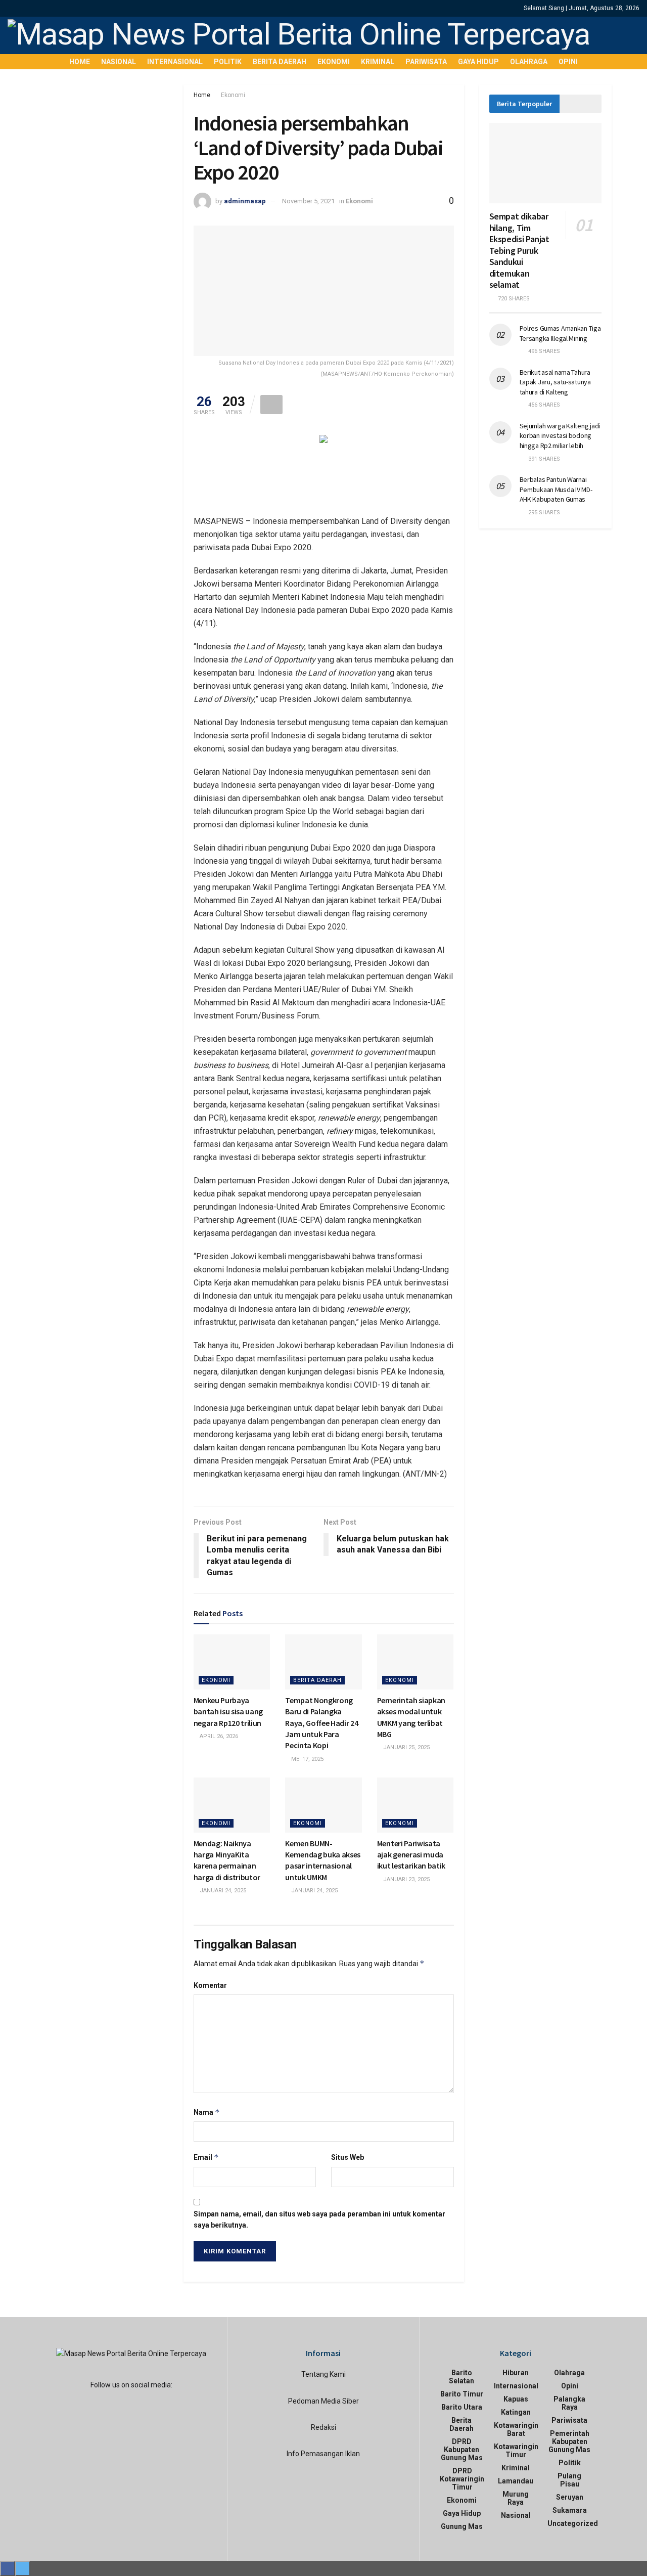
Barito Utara (462, 2407)
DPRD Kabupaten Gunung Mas (462, 2450)
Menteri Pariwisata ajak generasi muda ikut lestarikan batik (411, 1855)
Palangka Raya (569, 2403)
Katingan (516, 2412)
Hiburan (516, 2373)
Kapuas (516, 2399)
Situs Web (348, 2157)
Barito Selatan (461, 2377)
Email (206, 2157)
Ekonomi (334, 62)
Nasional (119, 62)
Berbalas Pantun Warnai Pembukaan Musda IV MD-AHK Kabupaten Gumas (556, 489)
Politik (228, 62)
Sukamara (570, 2510)
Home (80, 62)
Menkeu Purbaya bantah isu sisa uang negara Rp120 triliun (228, 1712)
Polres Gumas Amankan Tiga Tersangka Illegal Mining (560, 333)
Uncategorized (573, 2523)
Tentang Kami (323, 2374)
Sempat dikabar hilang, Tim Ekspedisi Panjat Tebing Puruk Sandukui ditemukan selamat (519, 250)
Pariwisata (426, 62)
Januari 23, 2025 (406, 1879)
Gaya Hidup (478, 62)
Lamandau (516, 2481)
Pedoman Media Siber (323, 2401)
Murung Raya (516, 2498)
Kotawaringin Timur (516, 2451)
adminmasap (245, 201)
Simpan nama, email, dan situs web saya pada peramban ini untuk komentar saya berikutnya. (319, 2219)
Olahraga (529, 62)
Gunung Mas (462, 2526)
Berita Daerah (280, 62)
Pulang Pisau (569, 2480)
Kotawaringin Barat (516, 2429)
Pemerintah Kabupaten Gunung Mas (569, 2441)
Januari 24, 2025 (222, 1891)
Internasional (175, 62)
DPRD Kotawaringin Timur (462, 2479)
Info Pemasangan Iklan (323, 2454)
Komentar (210, 1985)
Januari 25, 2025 (406, 1747)
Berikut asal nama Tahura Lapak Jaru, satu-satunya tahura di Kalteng (555, 382)
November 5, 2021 (308, 201)
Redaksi (323, 2427)
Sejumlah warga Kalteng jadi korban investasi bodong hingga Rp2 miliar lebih (560, 436)
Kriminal (378, 62)
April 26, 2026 (218, 1736)
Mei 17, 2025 (307, 1759)
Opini (568, 62)
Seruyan (570, 2497)
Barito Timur (462, 2394)
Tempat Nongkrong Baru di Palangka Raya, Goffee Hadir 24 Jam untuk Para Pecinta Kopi (321, 1723)
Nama (207, 2112)
